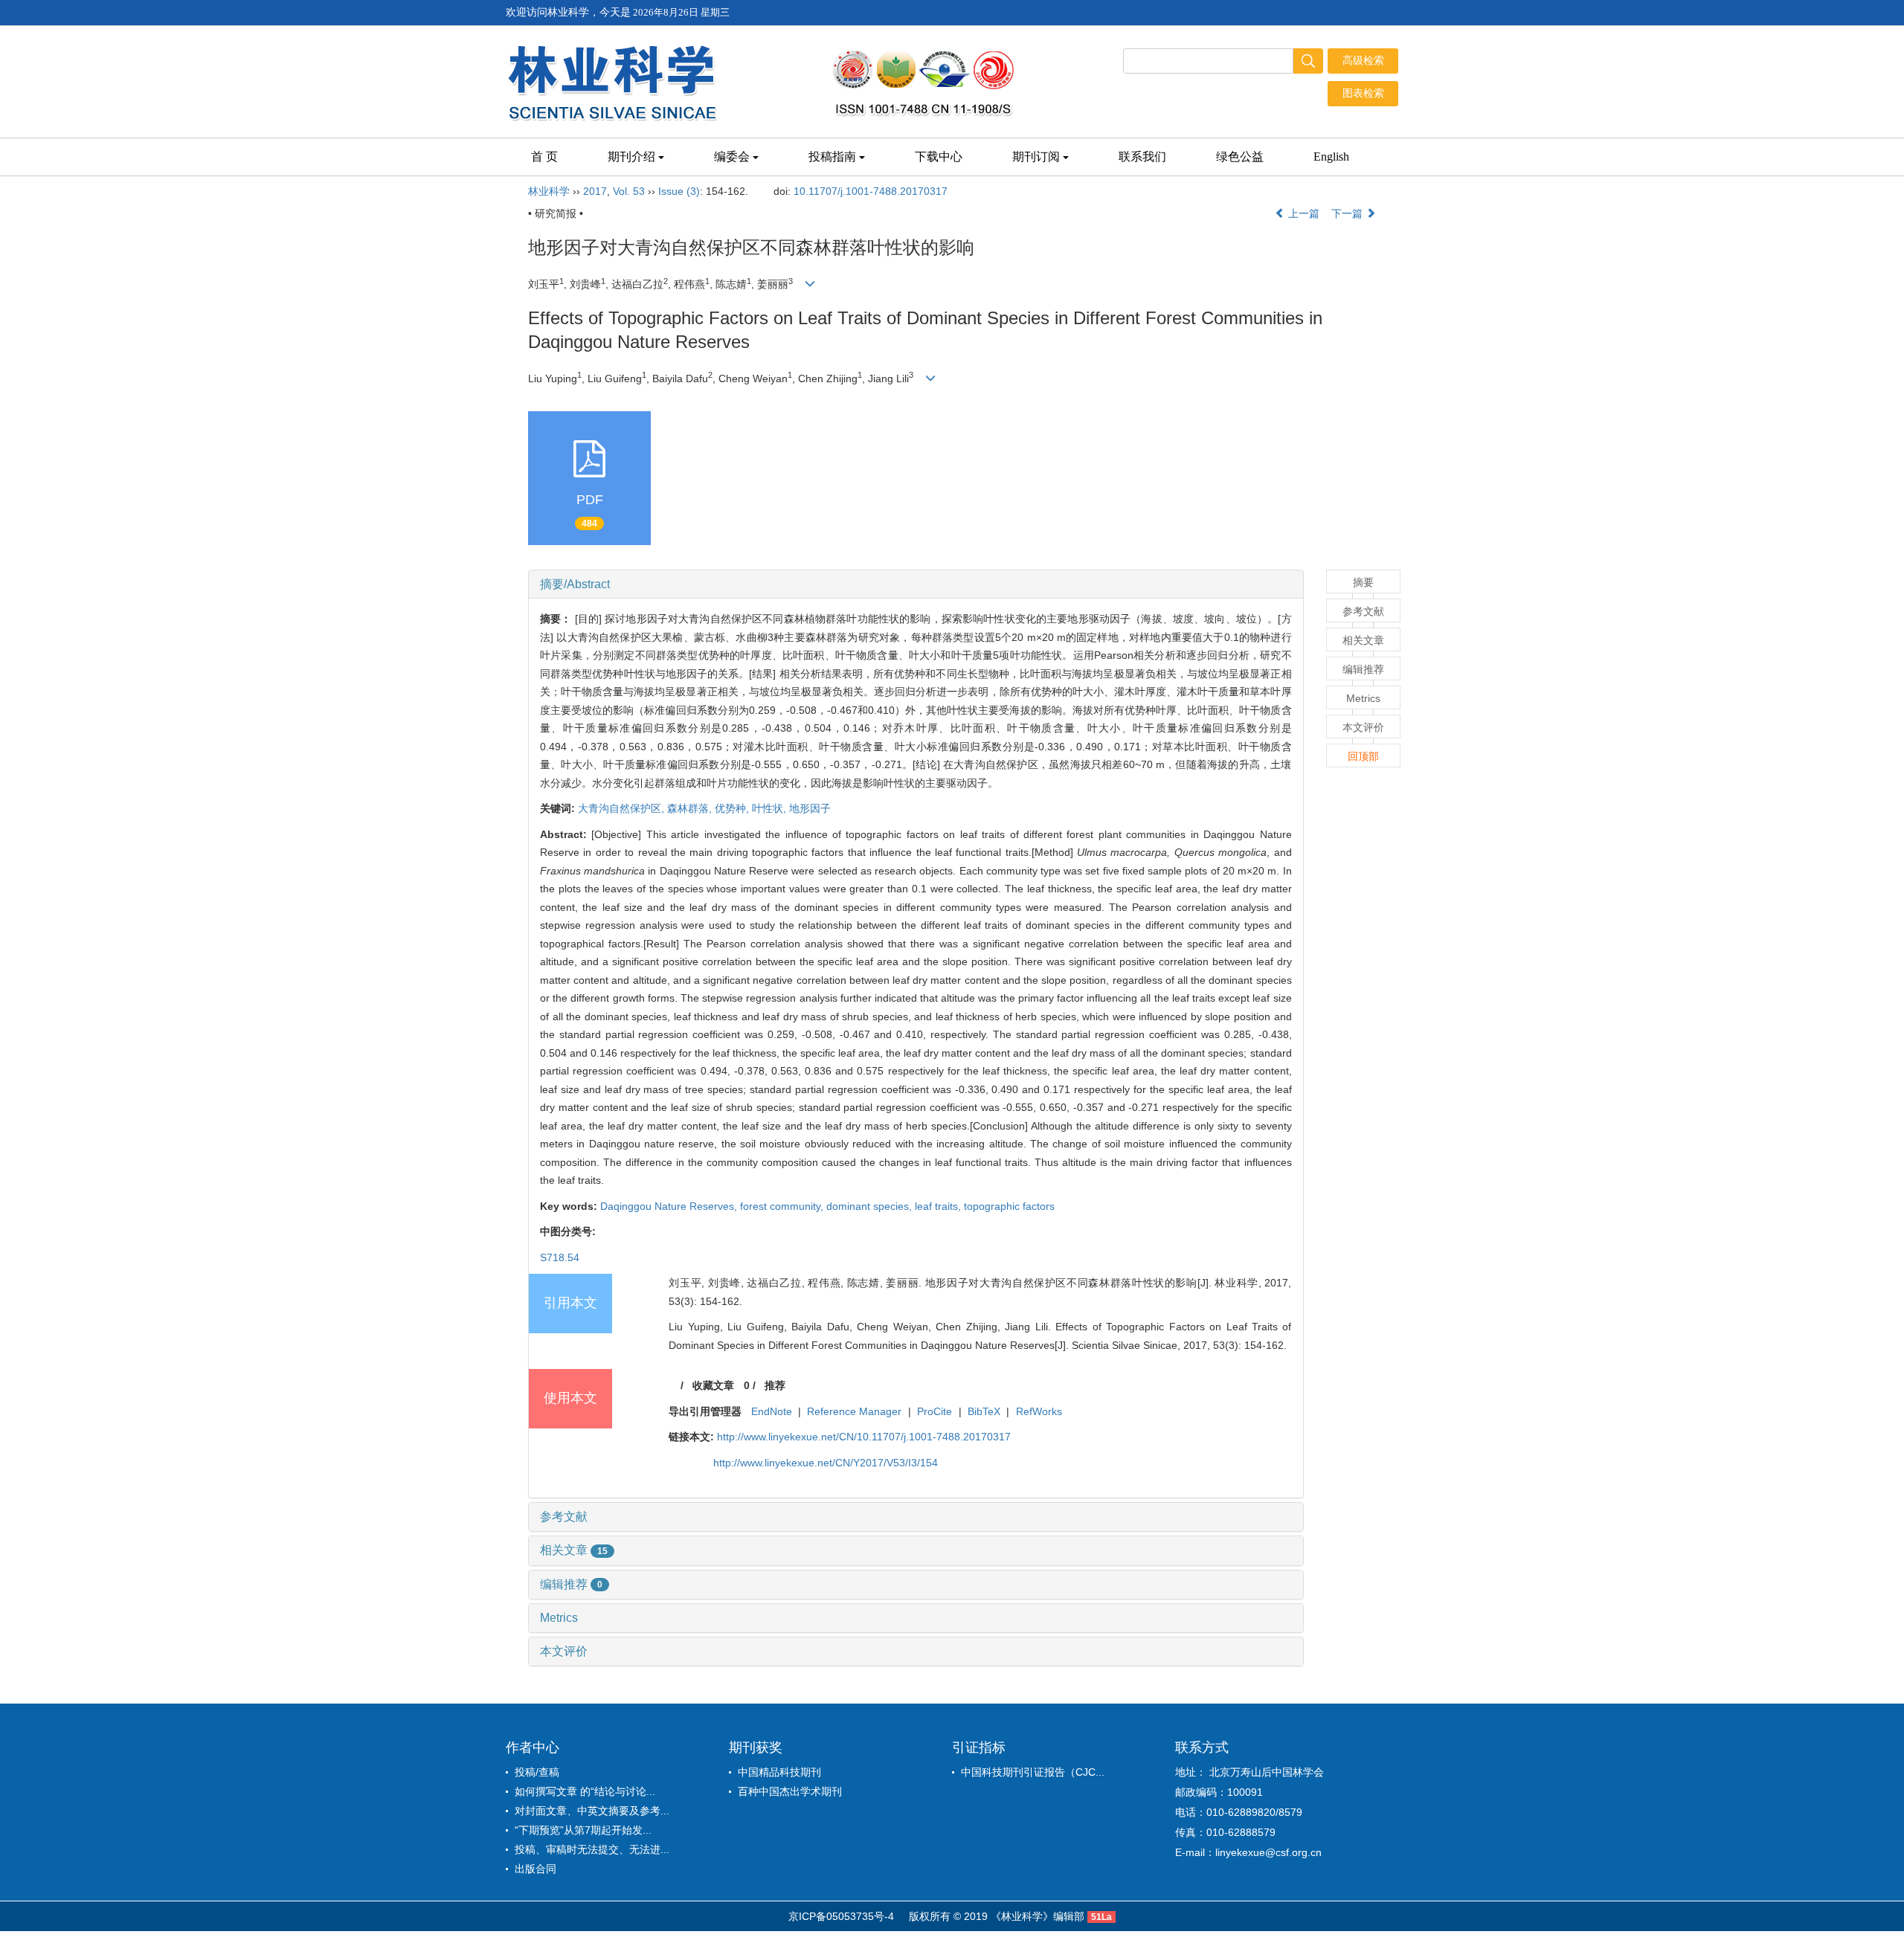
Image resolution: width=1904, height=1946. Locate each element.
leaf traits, (939, 1206)
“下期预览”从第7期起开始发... (583, 1830)
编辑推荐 (571, 1584)
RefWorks (1039, 1411)
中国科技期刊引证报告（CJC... (1033, 1772)
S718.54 (560, 1257)
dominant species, (871, 1206)
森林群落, (691, 808)
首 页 (544, 157)
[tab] (916, 584)
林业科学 (549, 191)
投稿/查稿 (537, 1772)
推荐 (775, 1385)
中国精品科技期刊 (779, 1772)
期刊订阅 (1036, 157)
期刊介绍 (631, 157)
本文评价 (564, 1651)
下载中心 (939, 157)
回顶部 (1363, 756)
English (1331, 157)
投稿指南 (832, 157)
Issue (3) (679, 191)
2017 (595, 191)
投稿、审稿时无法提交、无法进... (592, 1849)
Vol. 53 (629, 191)
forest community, (783, 1206)
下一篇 (1348, 213)
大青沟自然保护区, (623, 808)
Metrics (559, 1618)
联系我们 (1142, 157)
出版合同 (535, 1869)
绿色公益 (1240, 157)
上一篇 (1302, 213)
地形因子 (810, 808)
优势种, (733, 808)
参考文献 (564, 1517)
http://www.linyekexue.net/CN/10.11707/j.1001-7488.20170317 (864, 1437)
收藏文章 (713, 1385)
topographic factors (1009, 1206)
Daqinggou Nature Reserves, (670, 1206)
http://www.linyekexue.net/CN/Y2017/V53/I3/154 (826, 1463)
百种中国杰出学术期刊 (790, 1791)
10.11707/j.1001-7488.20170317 (871, 191)
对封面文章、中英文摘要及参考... (592, 1811)
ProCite (935, 1411)
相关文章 (574, 1550)
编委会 (732, 157)
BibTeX (984, 1411)
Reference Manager (854, 1411)
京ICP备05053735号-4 (841, 1916)
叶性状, (771, 808)
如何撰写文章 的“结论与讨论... (585, 1791)
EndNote (772, 1411)
